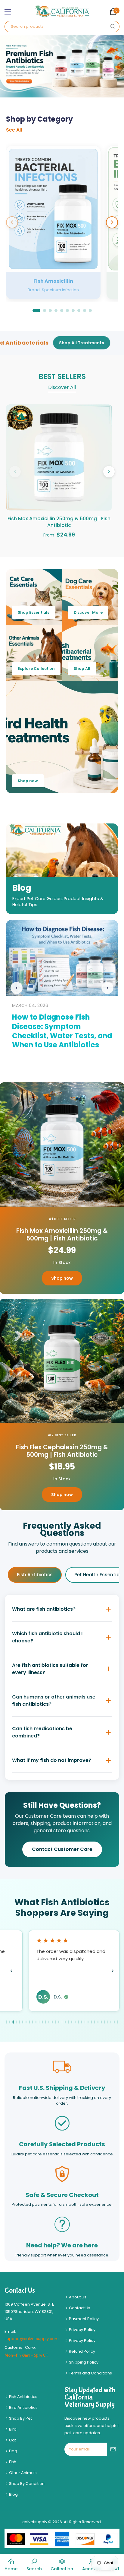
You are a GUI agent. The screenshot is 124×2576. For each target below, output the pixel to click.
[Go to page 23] (78, 2022)
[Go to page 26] (88, 2022)
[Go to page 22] (75, 2022)
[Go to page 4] (16, 2022)
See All (14, 130)
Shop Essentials (34, 612)
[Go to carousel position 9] (85, 310)
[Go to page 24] (82, 2022)
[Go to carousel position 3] (50, 310)
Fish (12, 2462)
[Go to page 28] (95, 2022)
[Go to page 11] (39, 2022)
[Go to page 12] (42, 2022)
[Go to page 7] (26, 2022)
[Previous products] (15, 472)
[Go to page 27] (91, 2022)
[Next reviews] (113, 1971)
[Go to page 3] (13, 2022)
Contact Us (79, 2308)
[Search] (113, 27)
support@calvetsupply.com (32, 2339)
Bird (12, 2429)
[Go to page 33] (111, 2022)
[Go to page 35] (118, 2022)
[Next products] (109, 472)
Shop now (28, 781)
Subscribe (113, 2449)
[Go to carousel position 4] (56, 310)
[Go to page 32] (108, 2022)
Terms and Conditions (90, 2373)
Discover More (88, 612)
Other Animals (22, 2473)
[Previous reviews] (11, 1971)
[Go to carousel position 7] (73, 310)
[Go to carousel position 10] (90, 310)
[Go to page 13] (46, 2022)
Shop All (82, 669)
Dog (13, 2451)
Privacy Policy (82, 2330)
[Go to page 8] (29, 2022)
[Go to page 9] (33, 2022)
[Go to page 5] (19, 2022)
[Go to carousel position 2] (45, 310)
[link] (34, 2565)
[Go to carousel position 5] (62, 310)
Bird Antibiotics (23, 2407)
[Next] (112, 222)
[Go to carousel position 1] (36, 310)
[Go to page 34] (114, 2022)
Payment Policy (83, 2319)
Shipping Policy (83, 2362)
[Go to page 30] (101, 2022)
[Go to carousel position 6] (67, 310)
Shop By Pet (20, 2418)
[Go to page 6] (23, 2022)
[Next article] (107, 988)
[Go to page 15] (52, 2022)
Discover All (62, 387)
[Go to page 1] (6, 2022)
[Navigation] (8, 12)
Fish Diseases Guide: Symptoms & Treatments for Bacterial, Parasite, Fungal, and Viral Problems (61, 1031)
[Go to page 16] (56, 2022)
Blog (13, 2494)
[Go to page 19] (65, 2022)
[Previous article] (17, 988)
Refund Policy (82, 2351)
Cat (12, 2440)
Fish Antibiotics (35, 1575)
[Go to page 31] (105, 2022)
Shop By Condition (26, 2484)
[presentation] (11, 66)
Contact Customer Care (62, 1849)
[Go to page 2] (10, 2022)
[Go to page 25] (85, 2022)
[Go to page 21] (72, 2022)
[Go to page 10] (36, 2022)
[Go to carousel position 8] (79, 310)
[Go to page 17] (59, 2022)
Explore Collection (36, 669)
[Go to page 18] (62, 2022)
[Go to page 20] (68, 2022)
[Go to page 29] (98, 2022)
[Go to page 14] (49, 2022)
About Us (77, 2297)
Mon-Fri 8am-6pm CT (26, 2355)
